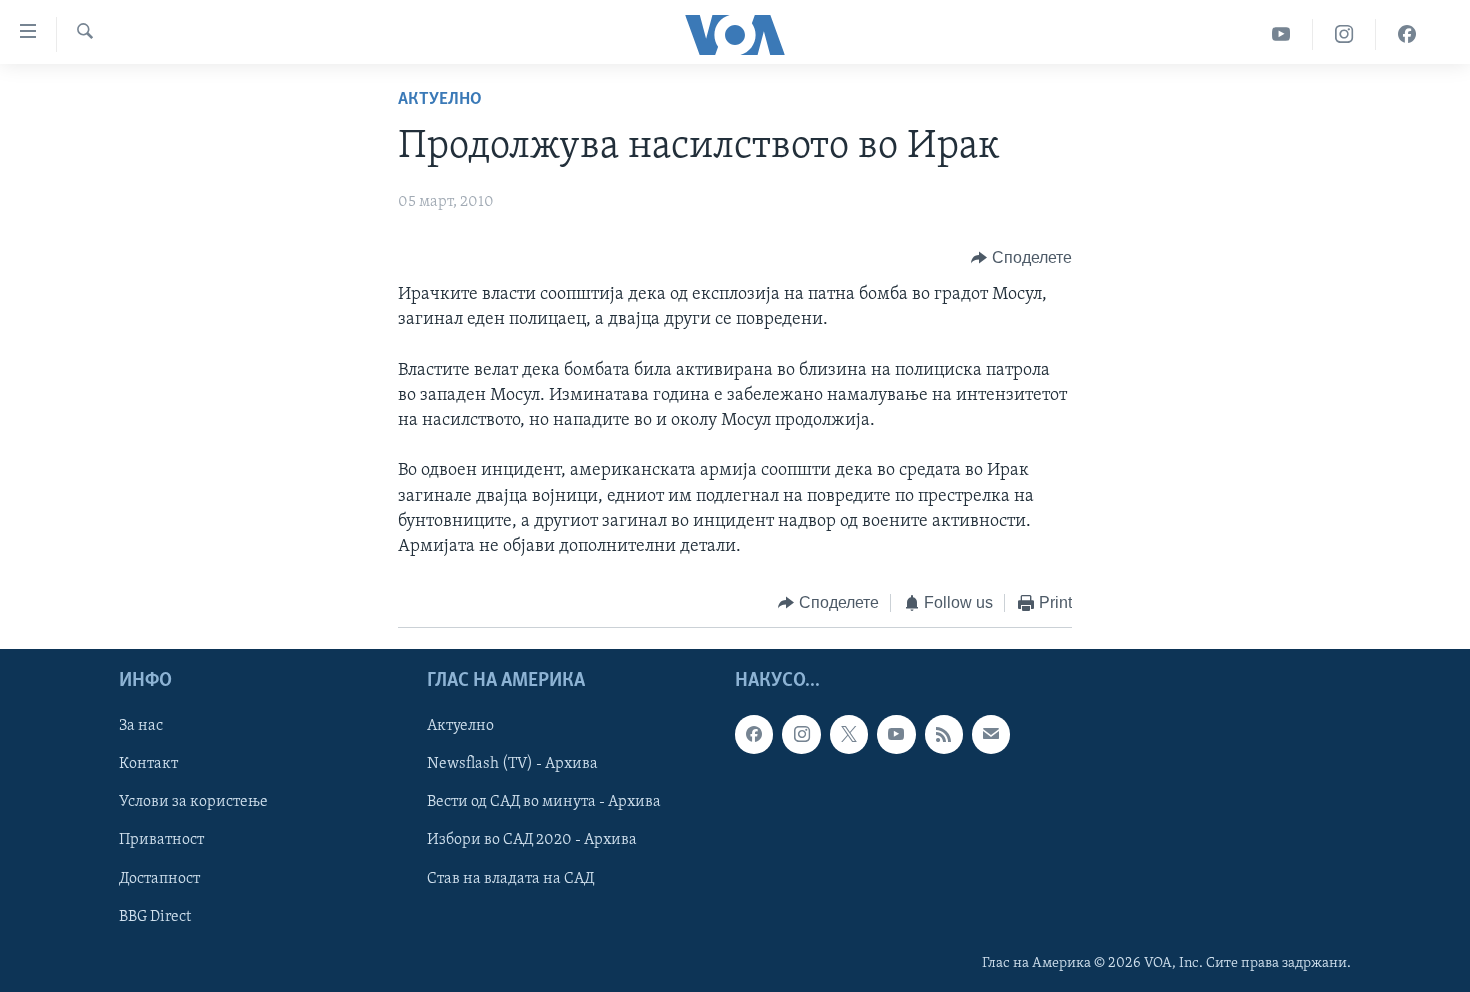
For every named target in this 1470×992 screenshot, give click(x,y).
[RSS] (944, 734)
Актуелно (440, 100)
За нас (141, 726)
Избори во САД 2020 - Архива (532, 840)
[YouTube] (1281, 34)
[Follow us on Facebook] (754, 734)
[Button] (1021, 258)
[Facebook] (1407, 34)
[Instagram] (1344, 34)
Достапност (159, 878)
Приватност (161, 840)
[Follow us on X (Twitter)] (849, 734)
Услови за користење (193, 802)
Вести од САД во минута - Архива (544, 802)
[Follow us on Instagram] (801, 734)
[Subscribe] (991, 734)
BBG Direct (155, 916)
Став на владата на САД (510, 878)
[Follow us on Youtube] (896, 734)
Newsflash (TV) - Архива (512, 764)
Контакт (148, 764)
